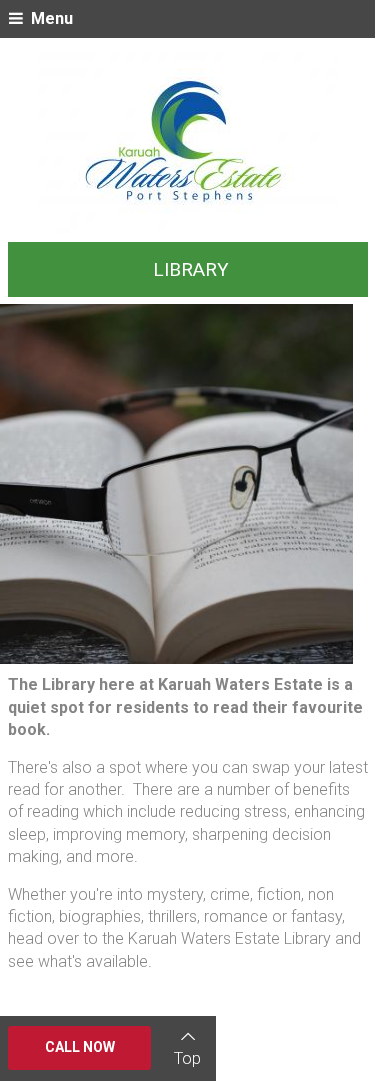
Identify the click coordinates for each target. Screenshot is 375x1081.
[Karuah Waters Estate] (188, 143)
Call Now (80, 1047)
